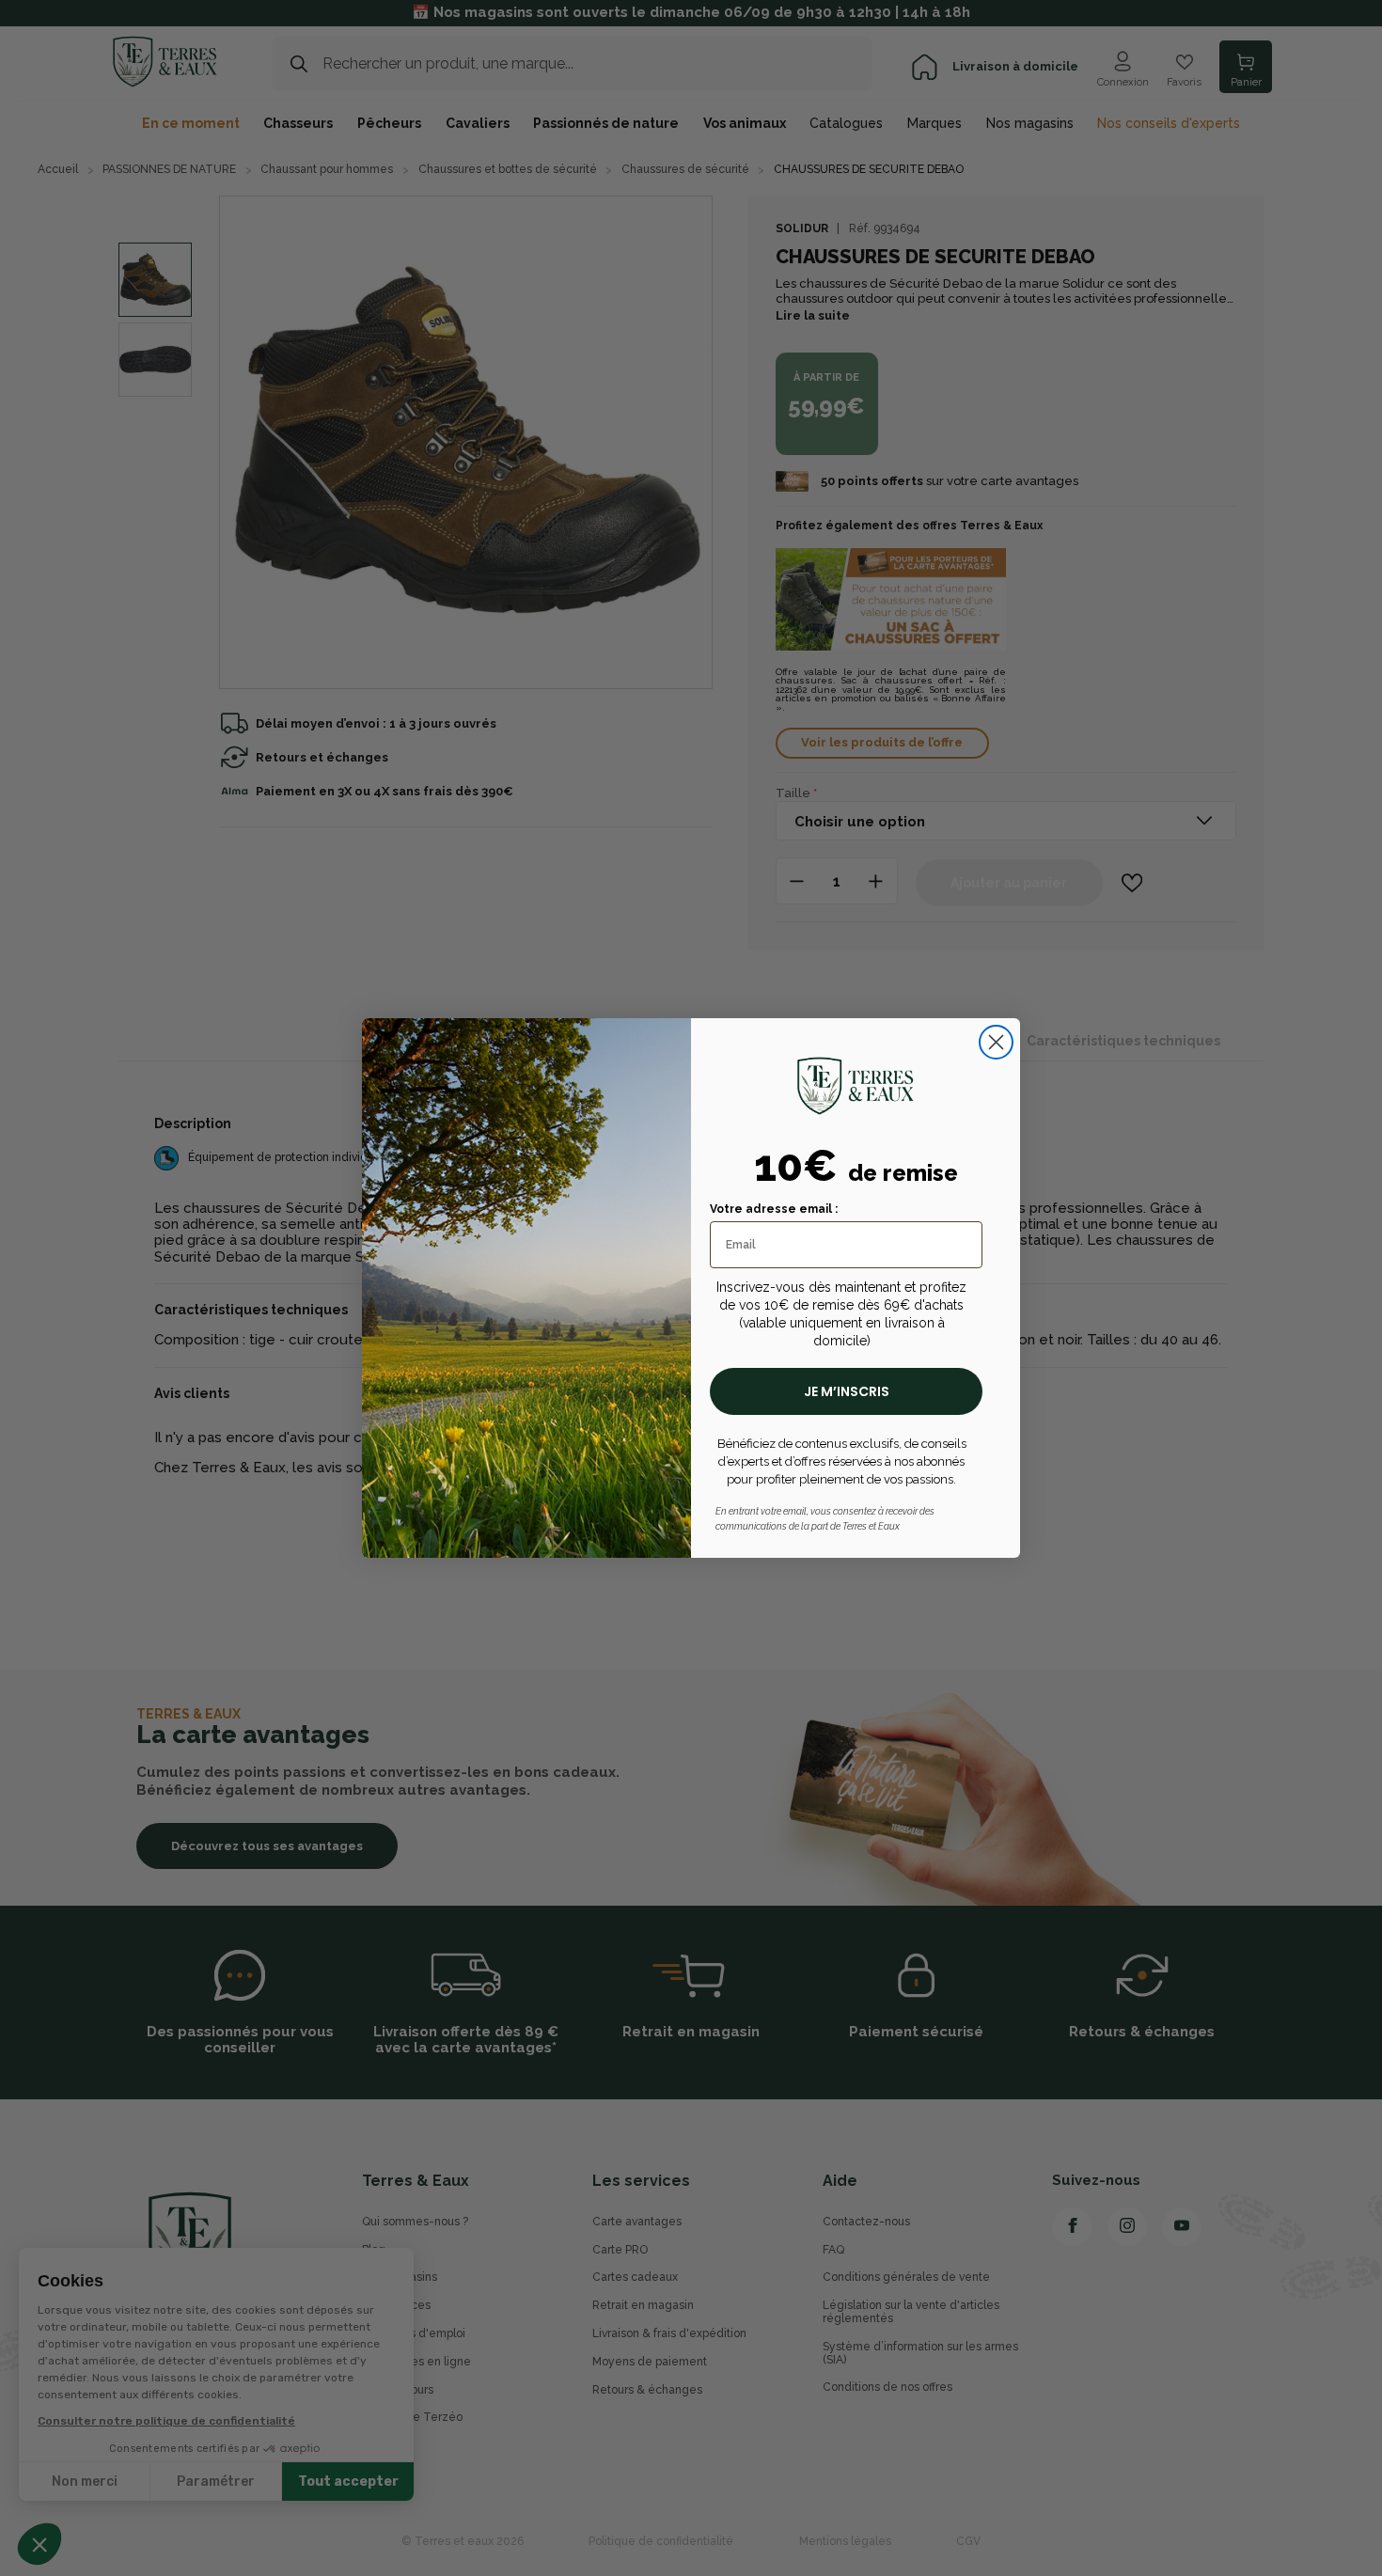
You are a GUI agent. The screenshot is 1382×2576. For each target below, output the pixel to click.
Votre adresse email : (774, 1209)
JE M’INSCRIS (847, 1391)
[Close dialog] (996, 1042)
